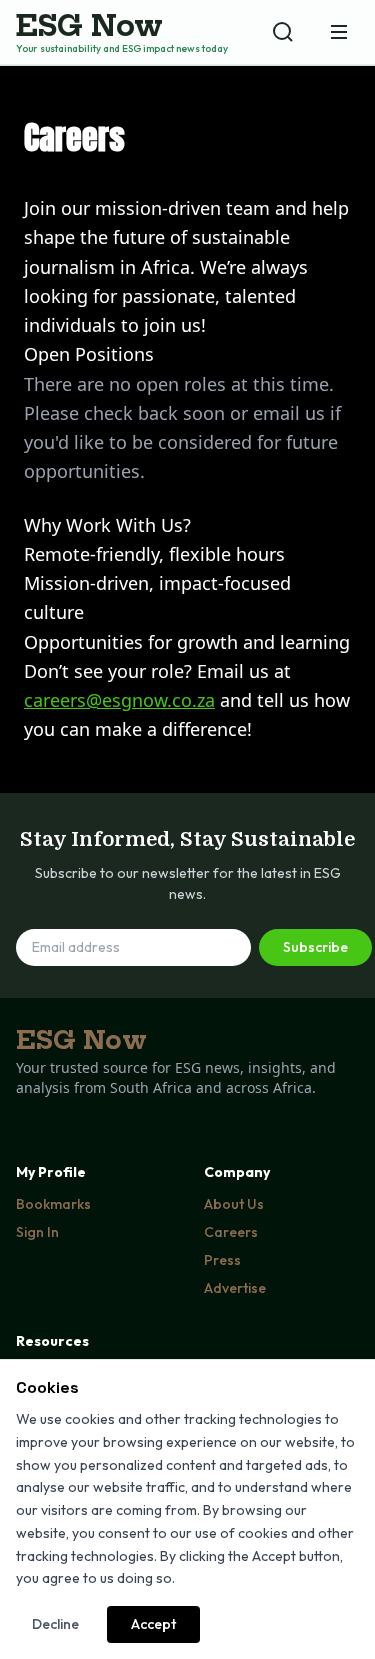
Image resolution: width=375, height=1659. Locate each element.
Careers (231, 1232)
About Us (234, 1204)
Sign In (37, 1232)
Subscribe (315, 947)
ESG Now (89, 26)
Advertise (235, 1288)
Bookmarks (53, 1204)
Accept (153, 1624)
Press (222, 1260)
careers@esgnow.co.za (119, 700)
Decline (55, 1624)
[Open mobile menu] (339, 32)
